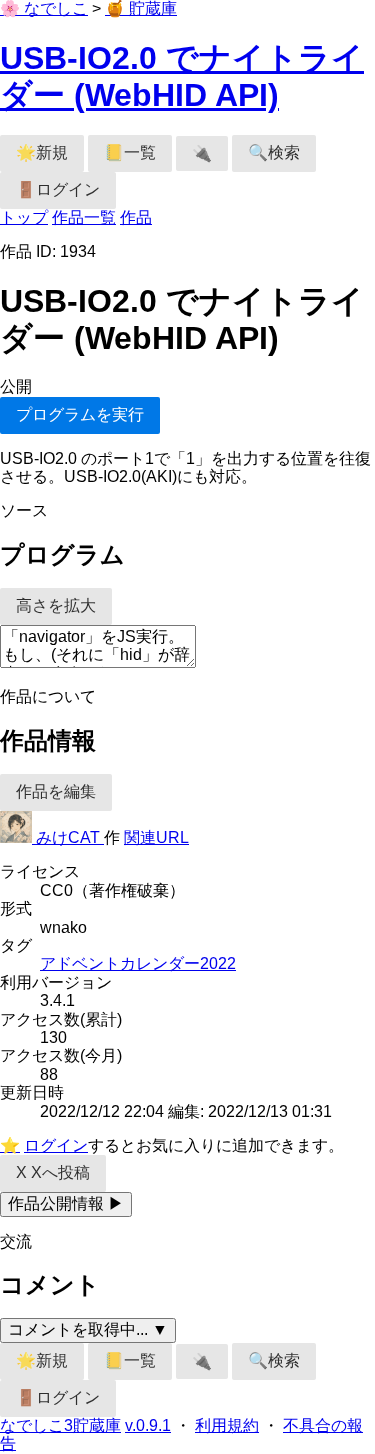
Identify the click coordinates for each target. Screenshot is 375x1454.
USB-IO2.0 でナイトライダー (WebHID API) (182, 76)
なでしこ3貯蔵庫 (60, 1425)
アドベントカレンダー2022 (138, 963)
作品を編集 (56, 791)
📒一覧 (130, 152)
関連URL (156, 837)
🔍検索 (274, 152)
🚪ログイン (58, 189)
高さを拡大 (56, 605)
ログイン (56, 1145)
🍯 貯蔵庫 (141, 8)
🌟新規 (42, 152)
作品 (136, 217)
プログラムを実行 (80, 414)
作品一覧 (84, 217)
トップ (24, 217)
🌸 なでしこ (44, 8)
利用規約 (227, 1425)
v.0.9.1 (148, 1425)
